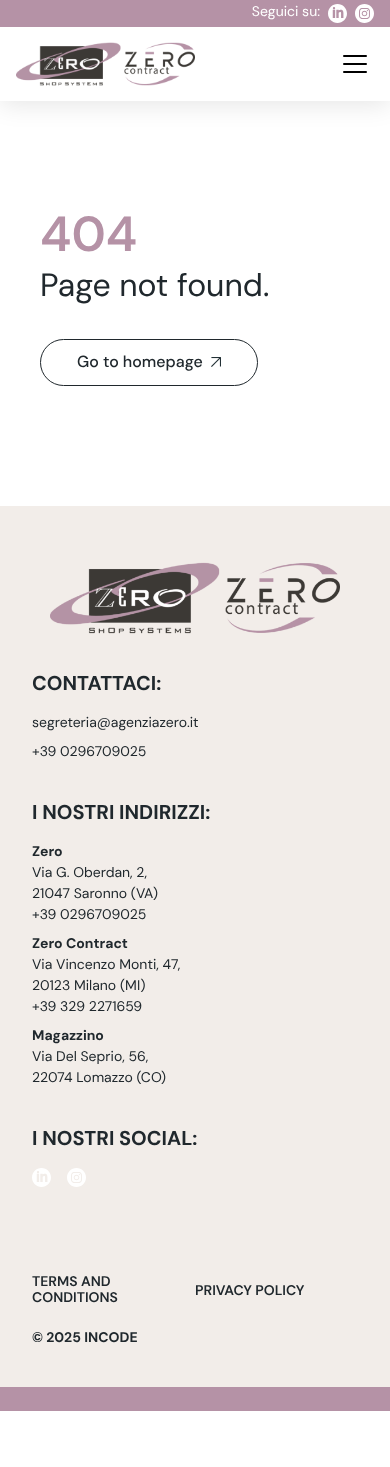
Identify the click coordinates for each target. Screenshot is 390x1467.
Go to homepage (140, 363)
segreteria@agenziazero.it (115, 723)
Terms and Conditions (75, 1290)
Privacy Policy (249, 1291)
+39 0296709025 (89, 752)
